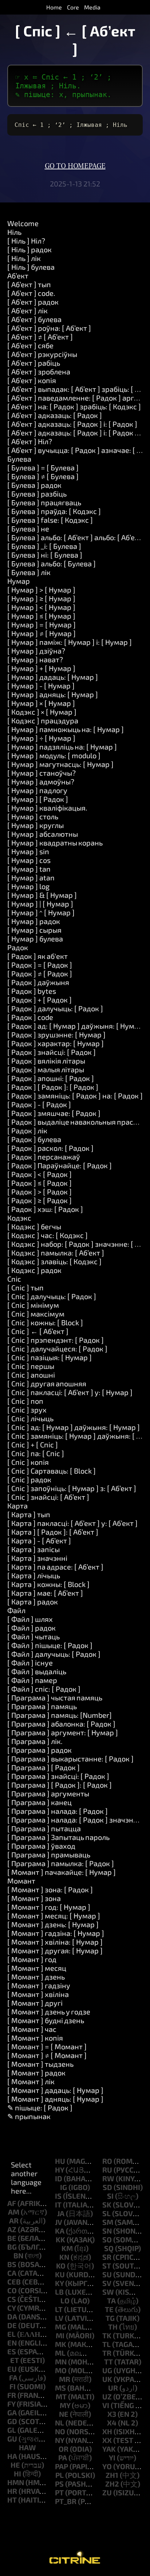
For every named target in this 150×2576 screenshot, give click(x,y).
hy (60, 2170)
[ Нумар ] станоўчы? (42, 773)
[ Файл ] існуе (30, 1663)
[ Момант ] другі (35, 2003)
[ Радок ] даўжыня (38, 982)
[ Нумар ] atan (31, 877)
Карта (17, 1506)
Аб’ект (18, 276)
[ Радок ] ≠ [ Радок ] (40, 973)
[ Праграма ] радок (40, 1750)
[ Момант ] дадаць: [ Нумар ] (55, 2090)
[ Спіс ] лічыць (30, 1418)
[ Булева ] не (28, 529)
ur (113, 2388)
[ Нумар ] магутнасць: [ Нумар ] (60, 764)
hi (17, 2473)
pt (59, 2492)
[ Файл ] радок (31, 1628)
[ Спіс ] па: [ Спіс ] (36, 1453)
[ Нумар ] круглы (35, 825)
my (65, 2405)
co (12, 2290)
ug (107, 2370)
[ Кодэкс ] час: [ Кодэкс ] (48, 1235)
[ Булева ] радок (34, 485)
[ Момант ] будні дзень (46, 2020)
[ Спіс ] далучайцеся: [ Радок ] (57, 1349)
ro (107, 2161)
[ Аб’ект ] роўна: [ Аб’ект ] (49, 328)
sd (107, 2187)
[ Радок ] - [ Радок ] (39, 1104)
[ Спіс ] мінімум (33, 1305)
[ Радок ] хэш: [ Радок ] (45, 1209)
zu (107, 2492)
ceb (14, 2282)
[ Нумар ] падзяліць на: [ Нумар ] (62, 747)
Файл (16, 1610)
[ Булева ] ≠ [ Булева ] (43, 476)
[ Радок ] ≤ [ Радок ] (40, 1183)
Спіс (14, 1279)
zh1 (112, 2475)
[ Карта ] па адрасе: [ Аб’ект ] (55, 1567)
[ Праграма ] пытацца (44, 1828)
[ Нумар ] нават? (35, 659)
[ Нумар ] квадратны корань (55, 843)
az (12, 2229)
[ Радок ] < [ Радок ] (40, 1174)
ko (61, 2266)
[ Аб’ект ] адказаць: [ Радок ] (55, 415)
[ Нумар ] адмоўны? (41, 781)
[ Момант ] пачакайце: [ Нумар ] (62, 1872)
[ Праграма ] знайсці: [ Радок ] (58, 1776)
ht (12, 2500)
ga (12, 2412)
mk (61, 2344)
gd (12, 2421)
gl (12, 2430)
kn (64, 2257)
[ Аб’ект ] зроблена (39, 371)
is (58, 2196)
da (12, 2316)
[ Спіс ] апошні (31, 1375)
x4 (112, 2423)
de (12, 2325)
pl (60, 2475)
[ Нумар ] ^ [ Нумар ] (41, 912)
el (11, 2334)
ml (60, 2353)
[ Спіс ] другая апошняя (47, 1383)
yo (107, 2466)
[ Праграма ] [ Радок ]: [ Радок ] (60, 1785)
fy (11, 2404)
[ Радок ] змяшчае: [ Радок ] (54, 1113)
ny (60, 2440)
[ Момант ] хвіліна (38, 1994)
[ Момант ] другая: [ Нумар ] (55, 1950)
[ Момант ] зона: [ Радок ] (50, 1889)
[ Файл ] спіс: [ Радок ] (44, 1689)
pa (63, 2458)
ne (64, 2414)
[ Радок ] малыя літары (46, 1069)
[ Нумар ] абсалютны (43, 834)
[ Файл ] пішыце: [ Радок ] (50, 1645)
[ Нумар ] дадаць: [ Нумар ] (53, 677)
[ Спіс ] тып (25, 1287)
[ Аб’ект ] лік (27, 310)
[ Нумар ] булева (35, 939)
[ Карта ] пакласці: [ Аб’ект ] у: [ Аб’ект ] (72, 1523)
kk (60, 2239)
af (12, 2203)
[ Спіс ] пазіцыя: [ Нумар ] (50, 1357)
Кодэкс (19, 1218)
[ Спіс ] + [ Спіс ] (33, 1444)
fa (13, 2378)
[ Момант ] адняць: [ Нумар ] (55, 2099)
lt (59, 2309)
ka (60, 2231)
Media (92, 7)
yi (112, 2458)
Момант (21, 1881)
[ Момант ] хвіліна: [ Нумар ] (55, 1942)
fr (12, 2395)
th (113, 2327)
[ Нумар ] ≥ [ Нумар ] (41, 598)
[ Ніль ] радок (29, 249)
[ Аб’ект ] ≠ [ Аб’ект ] (40, 337)
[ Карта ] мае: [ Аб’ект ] (45, 1593)
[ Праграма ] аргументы (48, 1793)
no (60, 2431)
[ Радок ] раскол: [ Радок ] (50, 1148)
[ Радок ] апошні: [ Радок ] (51, 1078)
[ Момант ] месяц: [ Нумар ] (54, 1916)
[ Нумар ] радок (34, 921)
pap (62, 2466)
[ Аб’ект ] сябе (30, 345)
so (107, 2239)
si (110, 2196)
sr (107, 2257)
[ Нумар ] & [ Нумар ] (42, 895)
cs (12, 2299)
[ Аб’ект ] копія (32, 380)
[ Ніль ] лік (24, 258)
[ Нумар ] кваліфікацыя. (47, 808)
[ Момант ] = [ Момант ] (47, 2046)
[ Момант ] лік (31, 2081)
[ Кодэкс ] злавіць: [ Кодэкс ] (54, 1261)
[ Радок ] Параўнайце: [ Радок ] (60, 1165)
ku (60, 2274)
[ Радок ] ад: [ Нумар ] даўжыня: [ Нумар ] (77, 1026)
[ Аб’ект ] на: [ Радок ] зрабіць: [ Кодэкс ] (74, 406)
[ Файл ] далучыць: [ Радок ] (54, 1654)
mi (60, 2335)
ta (111, 2300)
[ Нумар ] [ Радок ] (38, 799)
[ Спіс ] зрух (27, 1410)
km (67, 2248)
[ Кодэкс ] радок (34, 1270)
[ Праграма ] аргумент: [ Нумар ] (63, 1732)
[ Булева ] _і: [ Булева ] (44, 546)
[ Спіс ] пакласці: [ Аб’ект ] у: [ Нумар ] (70, 1392)
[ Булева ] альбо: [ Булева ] (52, 563)
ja (61, 2213)
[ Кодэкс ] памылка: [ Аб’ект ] (56, 1253)
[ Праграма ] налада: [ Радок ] (58, 1811)
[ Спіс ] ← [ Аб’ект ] (38, 1331)
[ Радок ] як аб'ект (37, 956)
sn (107, 2231)
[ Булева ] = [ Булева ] (43, 467)
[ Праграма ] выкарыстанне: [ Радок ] (70, 1759)
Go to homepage (75, 166)
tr (107, 2353)
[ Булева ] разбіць (37, 494)
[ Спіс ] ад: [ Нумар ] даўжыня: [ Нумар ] (74, 1427)
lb (59, 2292)
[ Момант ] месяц (37, 1968)
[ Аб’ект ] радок (33, 302)
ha (12, 2456)
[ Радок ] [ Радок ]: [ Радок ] (53, 1087)
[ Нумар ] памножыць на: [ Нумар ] (66, 729)
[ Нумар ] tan (29, 869)
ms (60, 2388)
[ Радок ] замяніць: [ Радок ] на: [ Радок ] (75, 1096)
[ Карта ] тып (29, 1514)
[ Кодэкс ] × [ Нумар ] (42, 712)
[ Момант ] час (32, 2029)
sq (109, 2248)
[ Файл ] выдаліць (37, 1671)
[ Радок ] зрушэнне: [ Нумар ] (56, 1034)
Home (54, 7)
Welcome (23, 223)
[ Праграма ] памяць (42, 1706)
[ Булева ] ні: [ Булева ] (45, 555)
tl (106, 2344)
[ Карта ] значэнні (37, 1558)
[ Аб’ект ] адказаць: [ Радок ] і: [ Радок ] (72, 424)
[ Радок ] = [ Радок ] (40, 965)
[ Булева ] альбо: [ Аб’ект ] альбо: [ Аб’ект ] (77, 537)
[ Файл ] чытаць (33, 1636)
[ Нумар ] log (28, 886)
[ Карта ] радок (33, 1602)
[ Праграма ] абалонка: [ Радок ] (61, 1724)
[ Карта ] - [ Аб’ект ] (39, 1540)
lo (65, 2300)
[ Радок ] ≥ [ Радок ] (40, 1200)
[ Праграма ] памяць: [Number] (60, 1715)
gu (12, 2439)
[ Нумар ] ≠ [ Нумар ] (42, 633)
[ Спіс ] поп (25, 1401)
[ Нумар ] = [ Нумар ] (42, 624)
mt (61, 2396)
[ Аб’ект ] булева (34, 319)
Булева (19, 459)
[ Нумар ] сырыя (34, 930)
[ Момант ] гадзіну (39, 1985)
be (12, 2238)
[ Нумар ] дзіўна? (36, 651)
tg (110, 2318)
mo (61, 2370)
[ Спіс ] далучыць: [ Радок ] (52, 1296)
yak (109, 2449)
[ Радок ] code (30, 1017)
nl (60, 2423)
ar (14, 2221)
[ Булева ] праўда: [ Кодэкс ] (54, 511)
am (14, 2212)
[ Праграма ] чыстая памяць (55, 1697)
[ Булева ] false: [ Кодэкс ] (50, 520)
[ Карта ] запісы (33, 1549)
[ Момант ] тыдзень (40, 2064)
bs (12, 2264)
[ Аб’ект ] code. (31, 293)
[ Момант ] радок (36, 2073)
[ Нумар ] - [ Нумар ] (41, 686)
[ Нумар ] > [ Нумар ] (41, 590)
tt (108, 2362)
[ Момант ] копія (35, 2038)
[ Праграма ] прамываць (49, 1854)
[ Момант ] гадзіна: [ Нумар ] (56, 1933)
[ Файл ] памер (32, 1680)
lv (59, 2318)
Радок (18, 947)
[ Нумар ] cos (29, 860)
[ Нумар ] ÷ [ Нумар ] (41, 738)
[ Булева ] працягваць (44, 502)
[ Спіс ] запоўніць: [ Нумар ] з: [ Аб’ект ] (72, 1488)
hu (60, 2161)
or (64, 2449)
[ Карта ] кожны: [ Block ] (48, 1584)
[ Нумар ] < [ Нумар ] (41, 607)
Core (73, 7)
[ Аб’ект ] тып (29, 284)
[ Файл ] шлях (30, 1619)
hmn (16, 2482)
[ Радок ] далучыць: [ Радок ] (55, 1008)
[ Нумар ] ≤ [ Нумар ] (41, 616)
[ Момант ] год (32, 1959)
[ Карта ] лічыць (34, 1575)
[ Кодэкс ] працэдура (43, 720)
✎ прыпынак (29, 2116)
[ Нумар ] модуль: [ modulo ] (54, 755)
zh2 (112, 2484)
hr (12, 2491)
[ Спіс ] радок (29, 1479)
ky (59, 2283)
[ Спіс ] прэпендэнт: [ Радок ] (56, 1340)
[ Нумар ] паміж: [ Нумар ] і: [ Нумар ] (70, 642)
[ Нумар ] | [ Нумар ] (40, 904)
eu (12, 2369)
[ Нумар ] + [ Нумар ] (41, 668)
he (15, 2465)
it (58, 2205)
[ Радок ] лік (27, 1130)
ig (64, 2187)
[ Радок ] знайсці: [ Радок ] (52, 1052)
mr (65, 2379)
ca (12, 2273)
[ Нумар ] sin (28, 851)
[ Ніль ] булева (31, 267)
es (12, 2351)
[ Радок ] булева (34, 1139)
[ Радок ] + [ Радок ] (40, 1000)
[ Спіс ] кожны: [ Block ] (45, 1322)
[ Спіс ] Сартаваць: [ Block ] (52, 1471)
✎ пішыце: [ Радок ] (40, 2107)
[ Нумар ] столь (33, 816)
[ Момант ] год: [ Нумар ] (49, 1907)
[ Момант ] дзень (36, 1977)
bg (12, 2247)
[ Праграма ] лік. (35, 1741)
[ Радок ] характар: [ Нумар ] (56, 1043)
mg (61, 2327)
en (12, 2343)
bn (18, 2255)
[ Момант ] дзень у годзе (49, 2012)
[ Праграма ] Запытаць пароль (58, 1837)
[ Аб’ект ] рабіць (34, 363)
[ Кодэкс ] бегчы (34, 1226)
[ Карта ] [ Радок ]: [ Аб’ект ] (53, 1532)
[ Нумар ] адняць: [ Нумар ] (53, 694)
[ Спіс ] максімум (36, 1314)
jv (59, 2222)
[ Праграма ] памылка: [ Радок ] (61, 1863)
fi (13, 2386)
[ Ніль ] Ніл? (26, 241)
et (15, 2360)
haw (27, 2447)
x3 (112, 2414)
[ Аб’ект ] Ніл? (30, 441)
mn (61, 2362)
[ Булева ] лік (29, 572)
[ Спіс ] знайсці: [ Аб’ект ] (48, 1497)
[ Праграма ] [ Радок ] (44, 1767)
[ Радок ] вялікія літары (46, 1061)
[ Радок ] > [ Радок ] (40, 1191)
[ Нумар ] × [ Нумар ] (41, 703)
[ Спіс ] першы (31, 1366)
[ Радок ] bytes (32, 991)
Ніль (14, 232)
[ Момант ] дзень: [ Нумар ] (53, 1924)
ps (59, 2484)
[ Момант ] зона (34, 1898)
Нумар (19, 581)
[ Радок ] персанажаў (44, 1157)
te (109, 2309)
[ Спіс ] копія (28, 1462)
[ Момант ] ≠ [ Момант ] (47, 2055)
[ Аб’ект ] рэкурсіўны (42, 354)
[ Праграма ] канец (40, 1802)
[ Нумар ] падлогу (37, 790)
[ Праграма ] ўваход (41, 1846)
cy (11, 2308)
